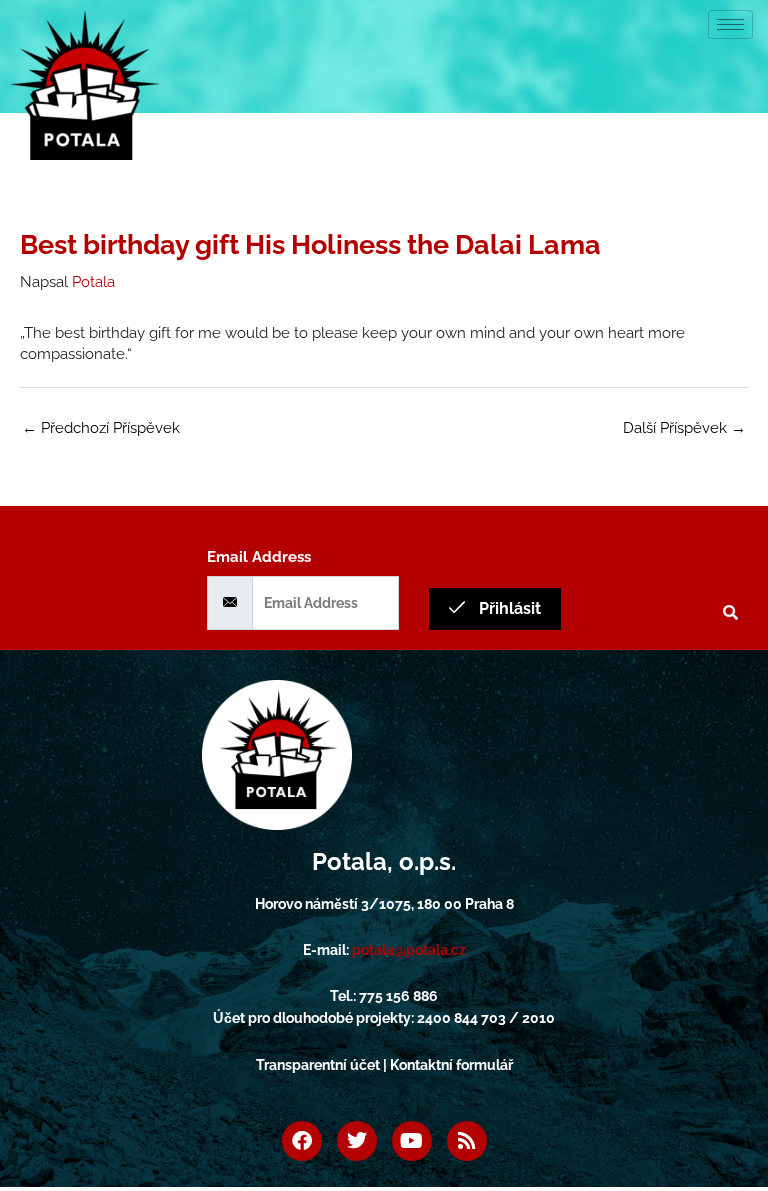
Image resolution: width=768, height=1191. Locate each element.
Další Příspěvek (684, 427)
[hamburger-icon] (730, 24)
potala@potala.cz (409, 950)
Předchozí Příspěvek (101, 427)
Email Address (259, 556)
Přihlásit (508, 608)
